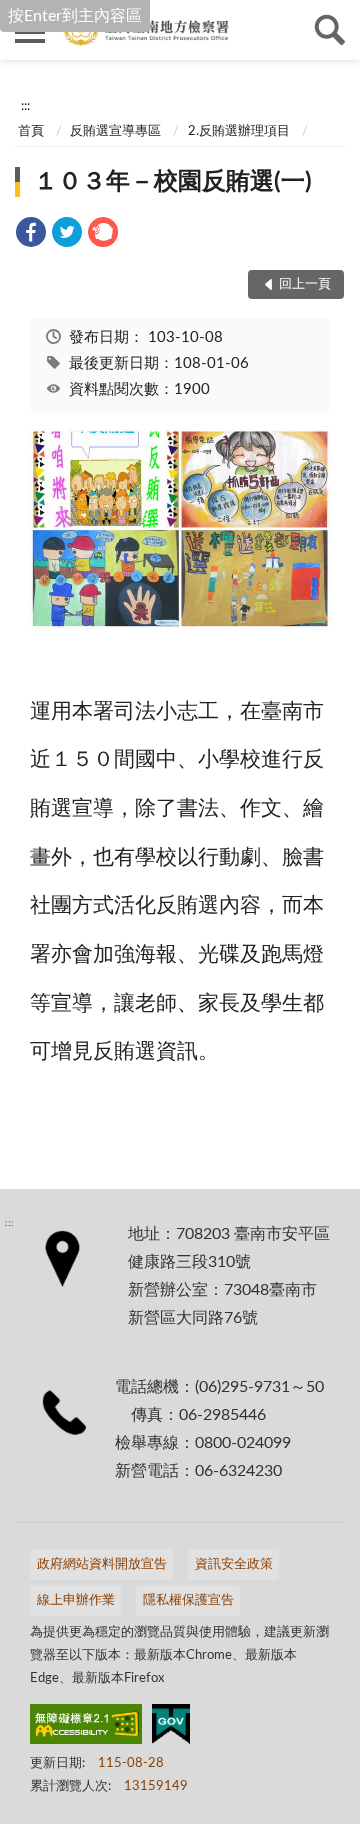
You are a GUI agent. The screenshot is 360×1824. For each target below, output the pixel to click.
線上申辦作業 (76, 1600)
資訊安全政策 (234, 1564)
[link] (31, 235)
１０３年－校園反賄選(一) (173, 182)
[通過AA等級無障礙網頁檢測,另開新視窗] (86, 1728)
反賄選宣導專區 (115, 131)
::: (25, 106)
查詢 (330, 30)
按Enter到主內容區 (75, 16)
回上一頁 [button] (305, 284)
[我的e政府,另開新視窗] (171, 1728)
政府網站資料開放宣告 (102, 1564)
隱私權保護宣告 (188, 1600)
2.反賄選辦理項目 (239, 131)
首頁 (31, 131)
